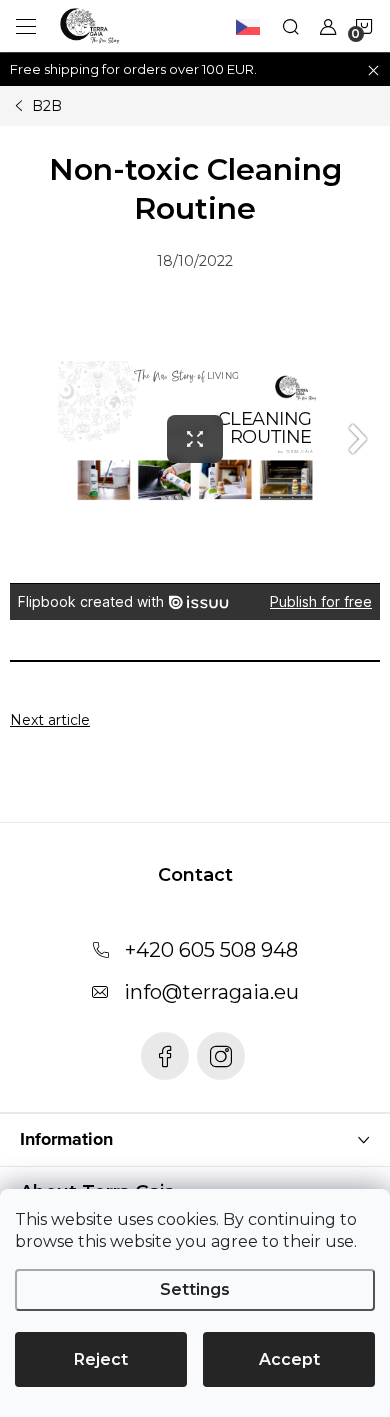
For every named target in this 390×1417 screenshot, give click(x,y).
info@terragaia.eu (211, 992)
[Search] (291, 26)
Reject (101, 1359)
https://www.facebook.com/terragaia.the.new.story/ (165, 1056)
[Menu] (26, 26)
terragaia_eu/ (221, 1056)
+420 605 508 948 (211, 950)
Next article (50, 720)
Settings (195, 1289)
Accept (289, 1359)
